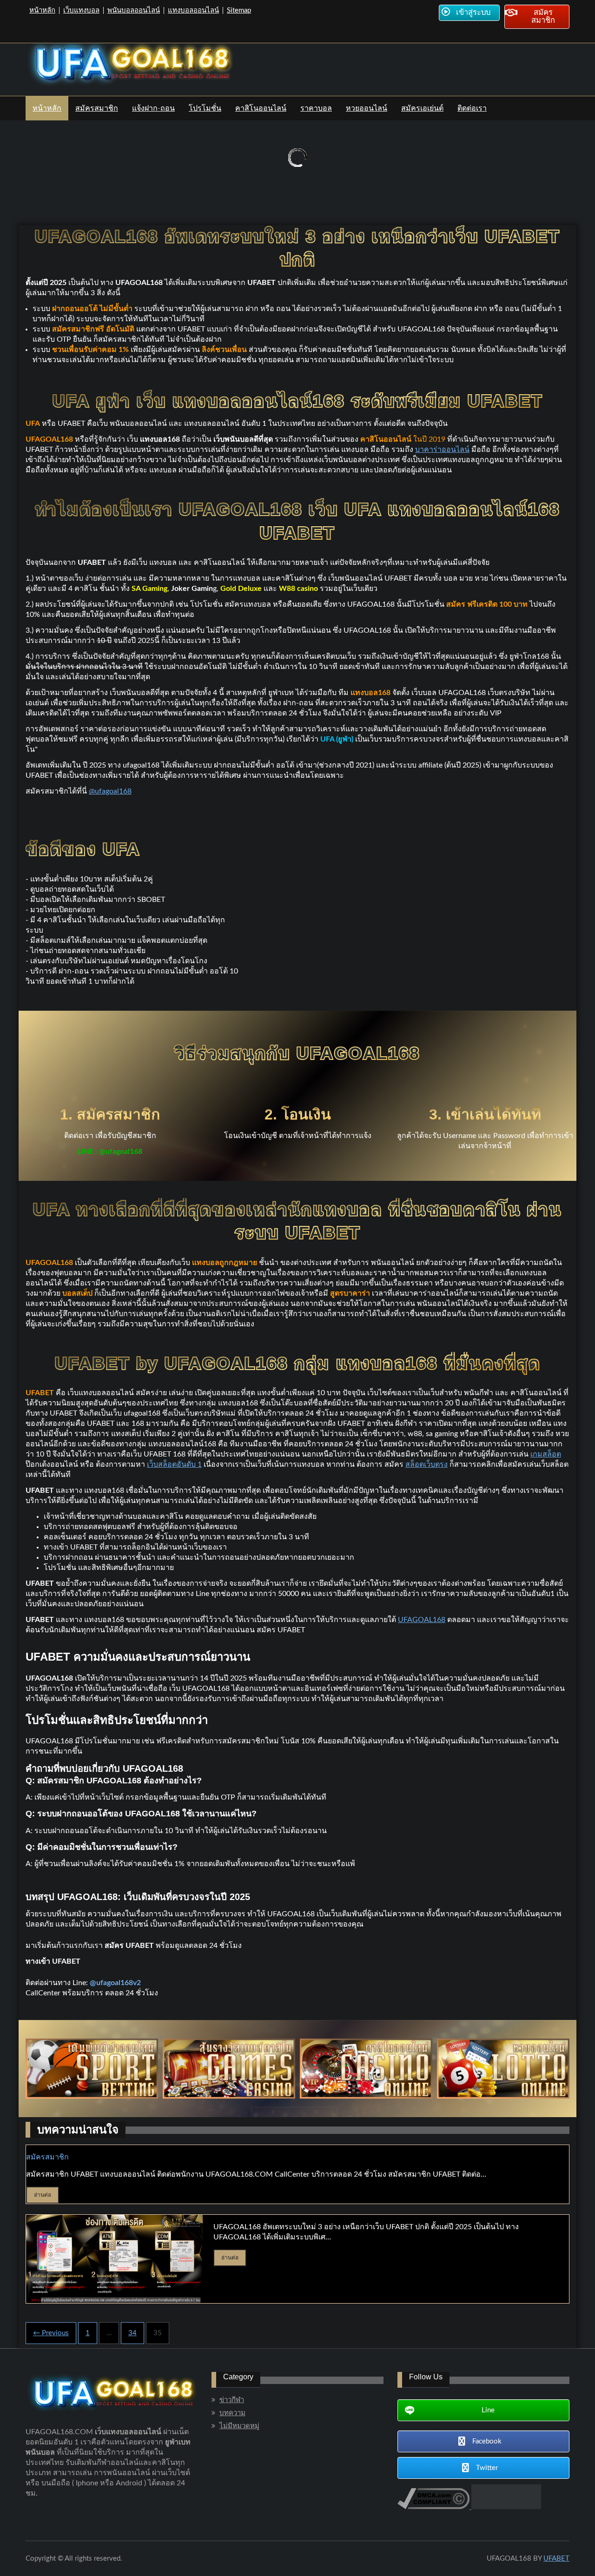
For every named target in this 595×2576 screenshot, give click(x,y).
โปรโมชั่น (205, 108)
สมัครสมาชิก (97, 108)
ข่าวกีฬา (232, 2400)
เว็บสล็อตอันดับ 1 (174, 1464)
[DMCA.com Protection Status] (505, 2507)
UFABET (556, 2559)
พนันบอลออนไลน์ (134, 10)
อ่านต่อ (43, 2195)
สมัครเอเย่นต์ (422, 108)
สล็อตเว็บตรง (426, 1464)
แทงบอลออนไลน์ (193, 10)
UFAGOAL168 (422, 1620)
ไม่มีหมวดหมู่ (239, 2426)
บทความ (232, 2413)
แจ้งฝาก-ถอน (153, 108)
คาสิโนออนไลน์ (261, 108)
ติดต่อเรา (472, 108)
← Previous (51, 2333)
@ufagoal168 (110, 791)
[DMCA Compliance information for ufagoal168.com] (433, 2507)
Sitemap (239, 10)
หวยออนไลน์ (367, 108)
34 (132, 2333)
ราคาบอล (316, 108)
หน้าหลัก (42, 10)
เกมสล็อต (546, 1454)
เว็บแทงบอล (81, 10)
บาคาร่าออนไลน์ (442, 450)
